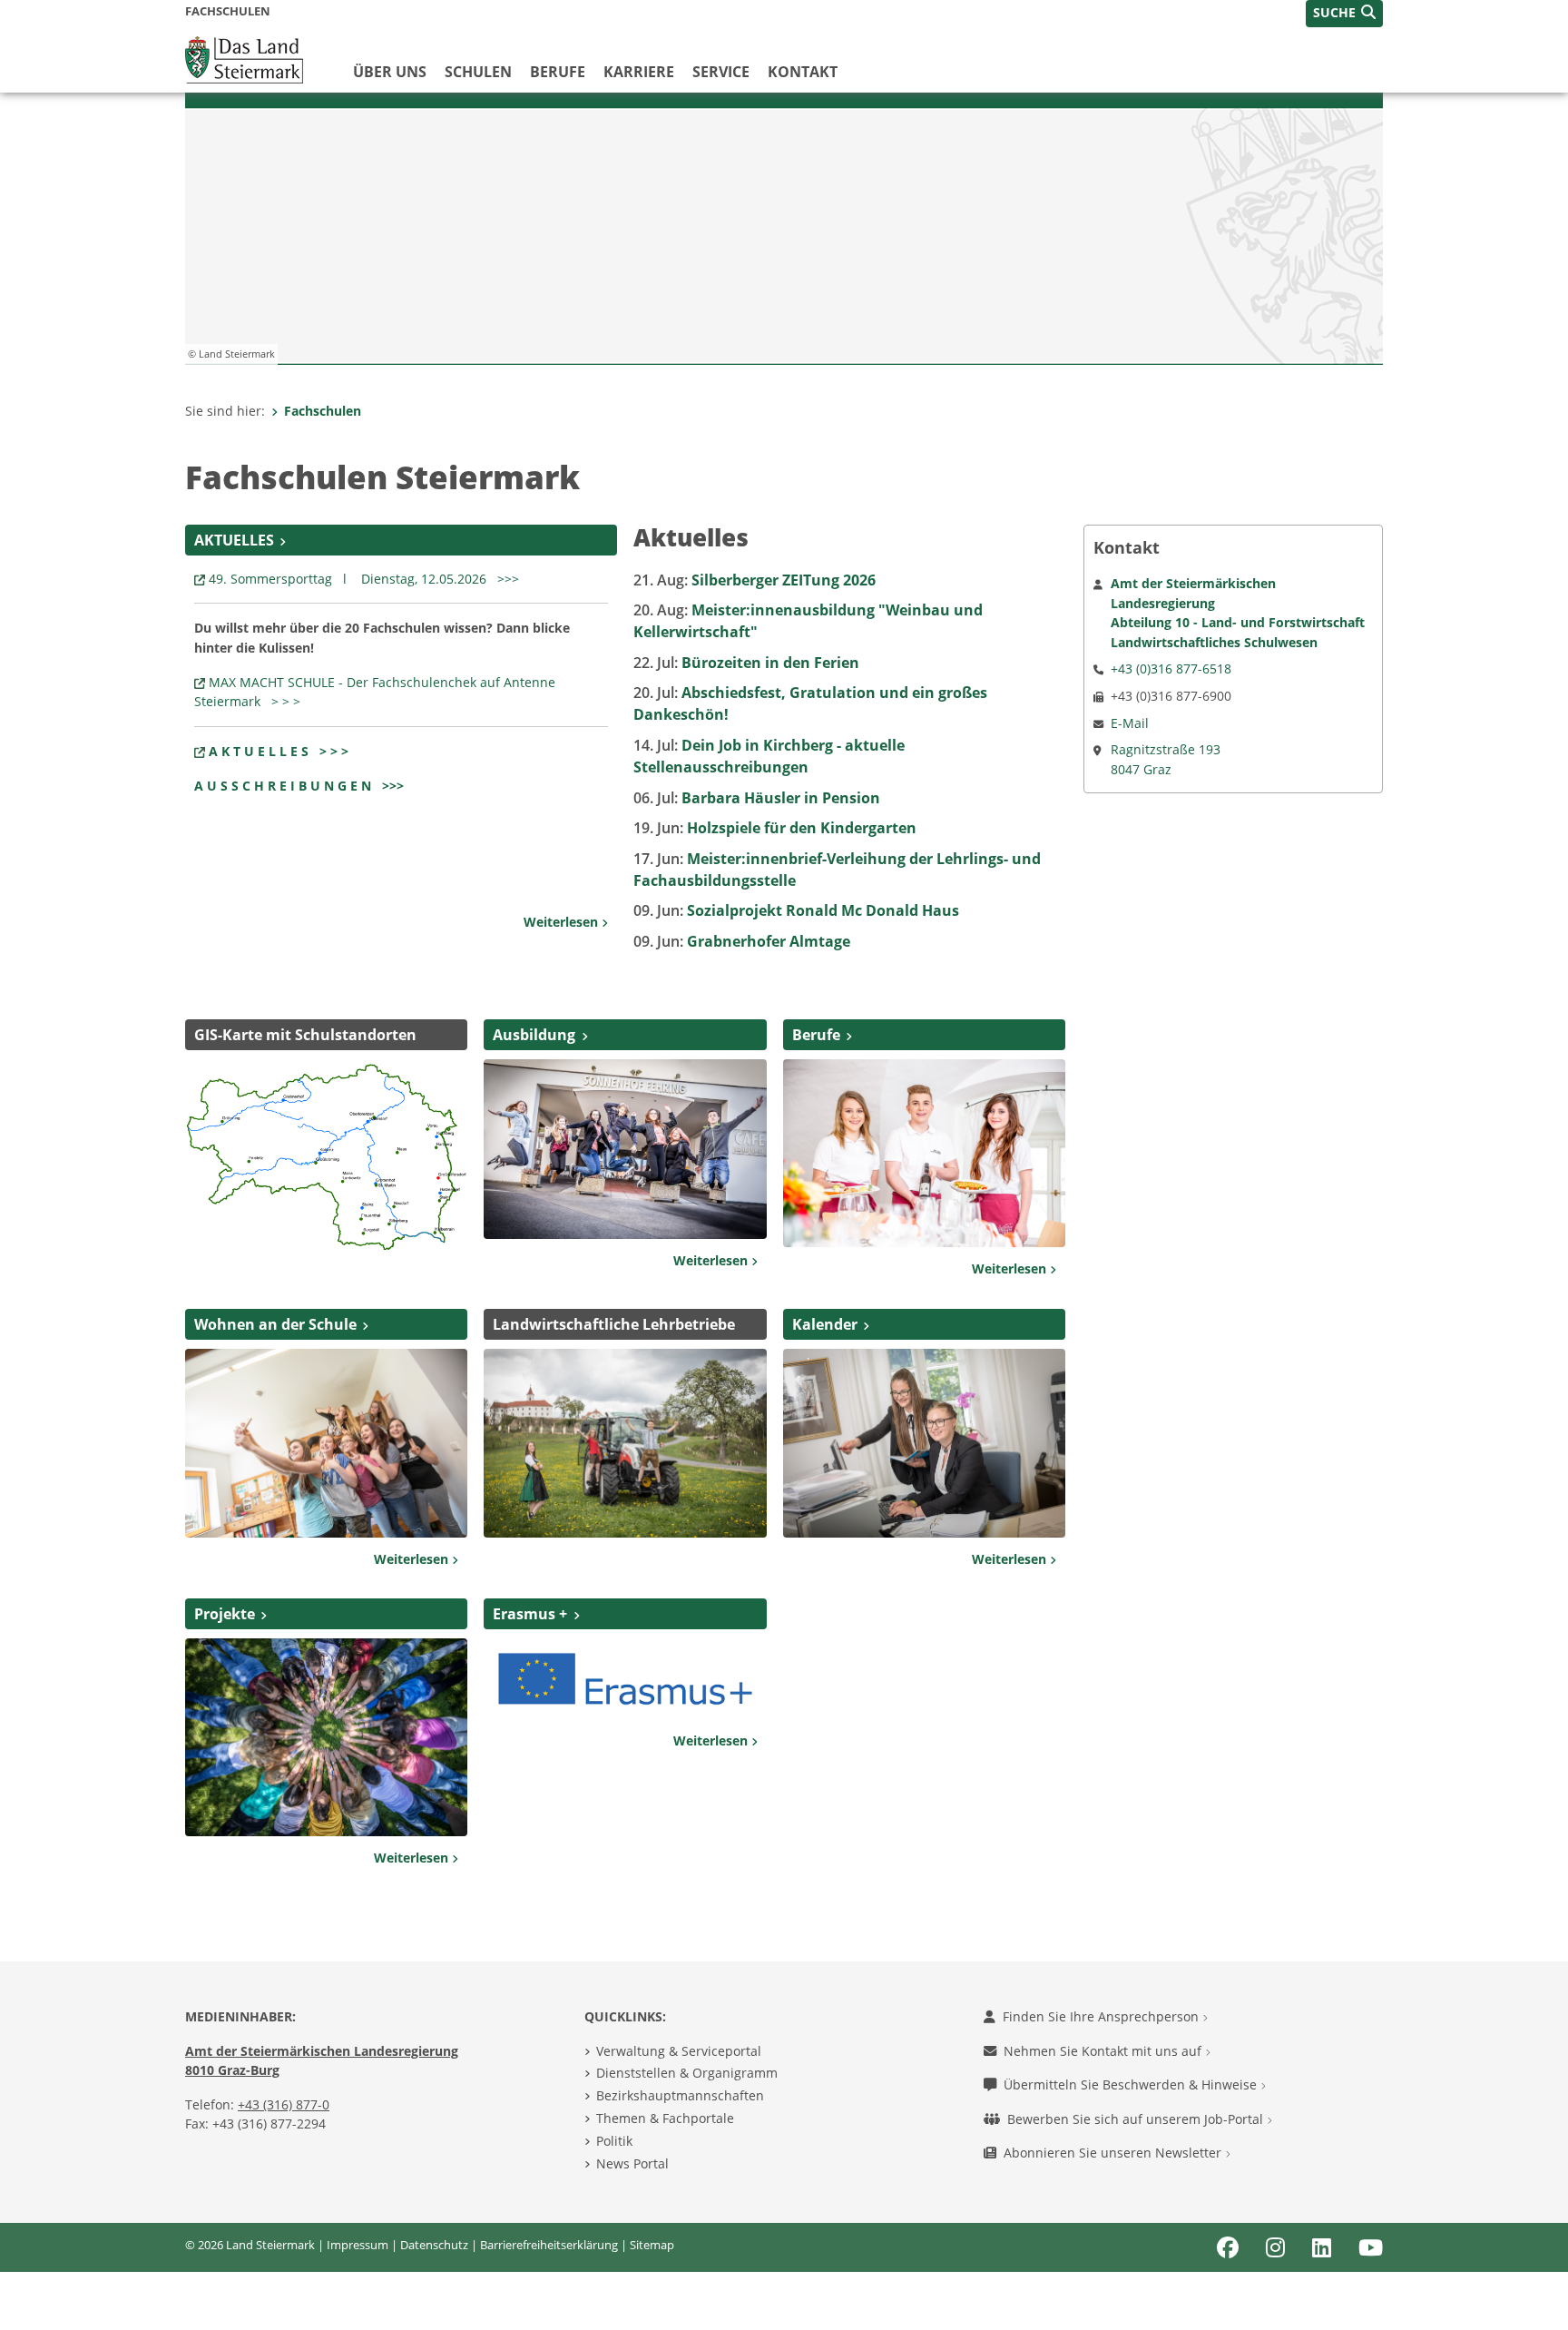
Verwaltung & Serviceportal (679, 2051)
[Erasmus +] (625, 1677)
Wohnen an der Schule (275, 1324)
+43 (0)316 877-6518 (1171, 669)
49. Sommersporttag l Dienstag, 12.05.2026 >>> (367, 579)
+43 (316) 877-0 (284, 2104)
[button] (1344, 14)
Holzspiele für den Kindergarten (775, 828)
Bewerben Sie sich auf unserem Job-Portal (1137, 2119)
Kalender (825, 1324)
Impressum (358, 2245)
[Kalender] (924, 1441)
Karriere (639, 72)
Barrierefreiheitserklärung (549, 2245)
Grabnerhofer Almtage (742, 941)
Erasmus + (530, 1614)
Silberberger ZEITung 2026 (755, 580)
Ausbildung (534, 1035)
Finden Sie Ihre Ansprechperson (1102, 2016)
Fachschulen (323, 411)
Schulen (478, 72)
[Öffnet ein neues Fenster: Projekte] (326, 1736)
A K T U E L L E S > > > (279, 751)
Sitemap (652, 2245)
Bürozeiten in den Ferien (746, 663)
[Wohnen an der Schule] (326, 1441)
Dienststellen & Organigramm (687, 2073)
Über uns (390, 72)
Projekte (225, 1614)
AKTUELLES (234, 540)
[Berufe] (924, 1152)
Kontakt (803, 72)
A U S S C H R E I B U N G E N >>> (299, 786)
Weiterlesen (563, 922)
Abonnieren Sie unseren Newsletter (1114, 2153)
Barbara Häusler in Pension (757, 798)
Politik (614, 2141)
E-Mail (1130, 723)
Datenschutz (434, 2245)
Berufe (558, 72)
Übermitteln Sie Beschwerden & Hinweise (1132, 2084)
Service (721, 72)
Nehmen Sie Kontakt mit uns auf (1104, 2051)
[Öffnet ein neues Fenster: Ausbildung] (625, 1147)
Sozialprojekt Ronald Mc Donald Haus (796, 910)
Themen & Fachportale (665, 2118)
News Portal (632, 2163)
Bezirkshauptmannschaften (680, 2095)
